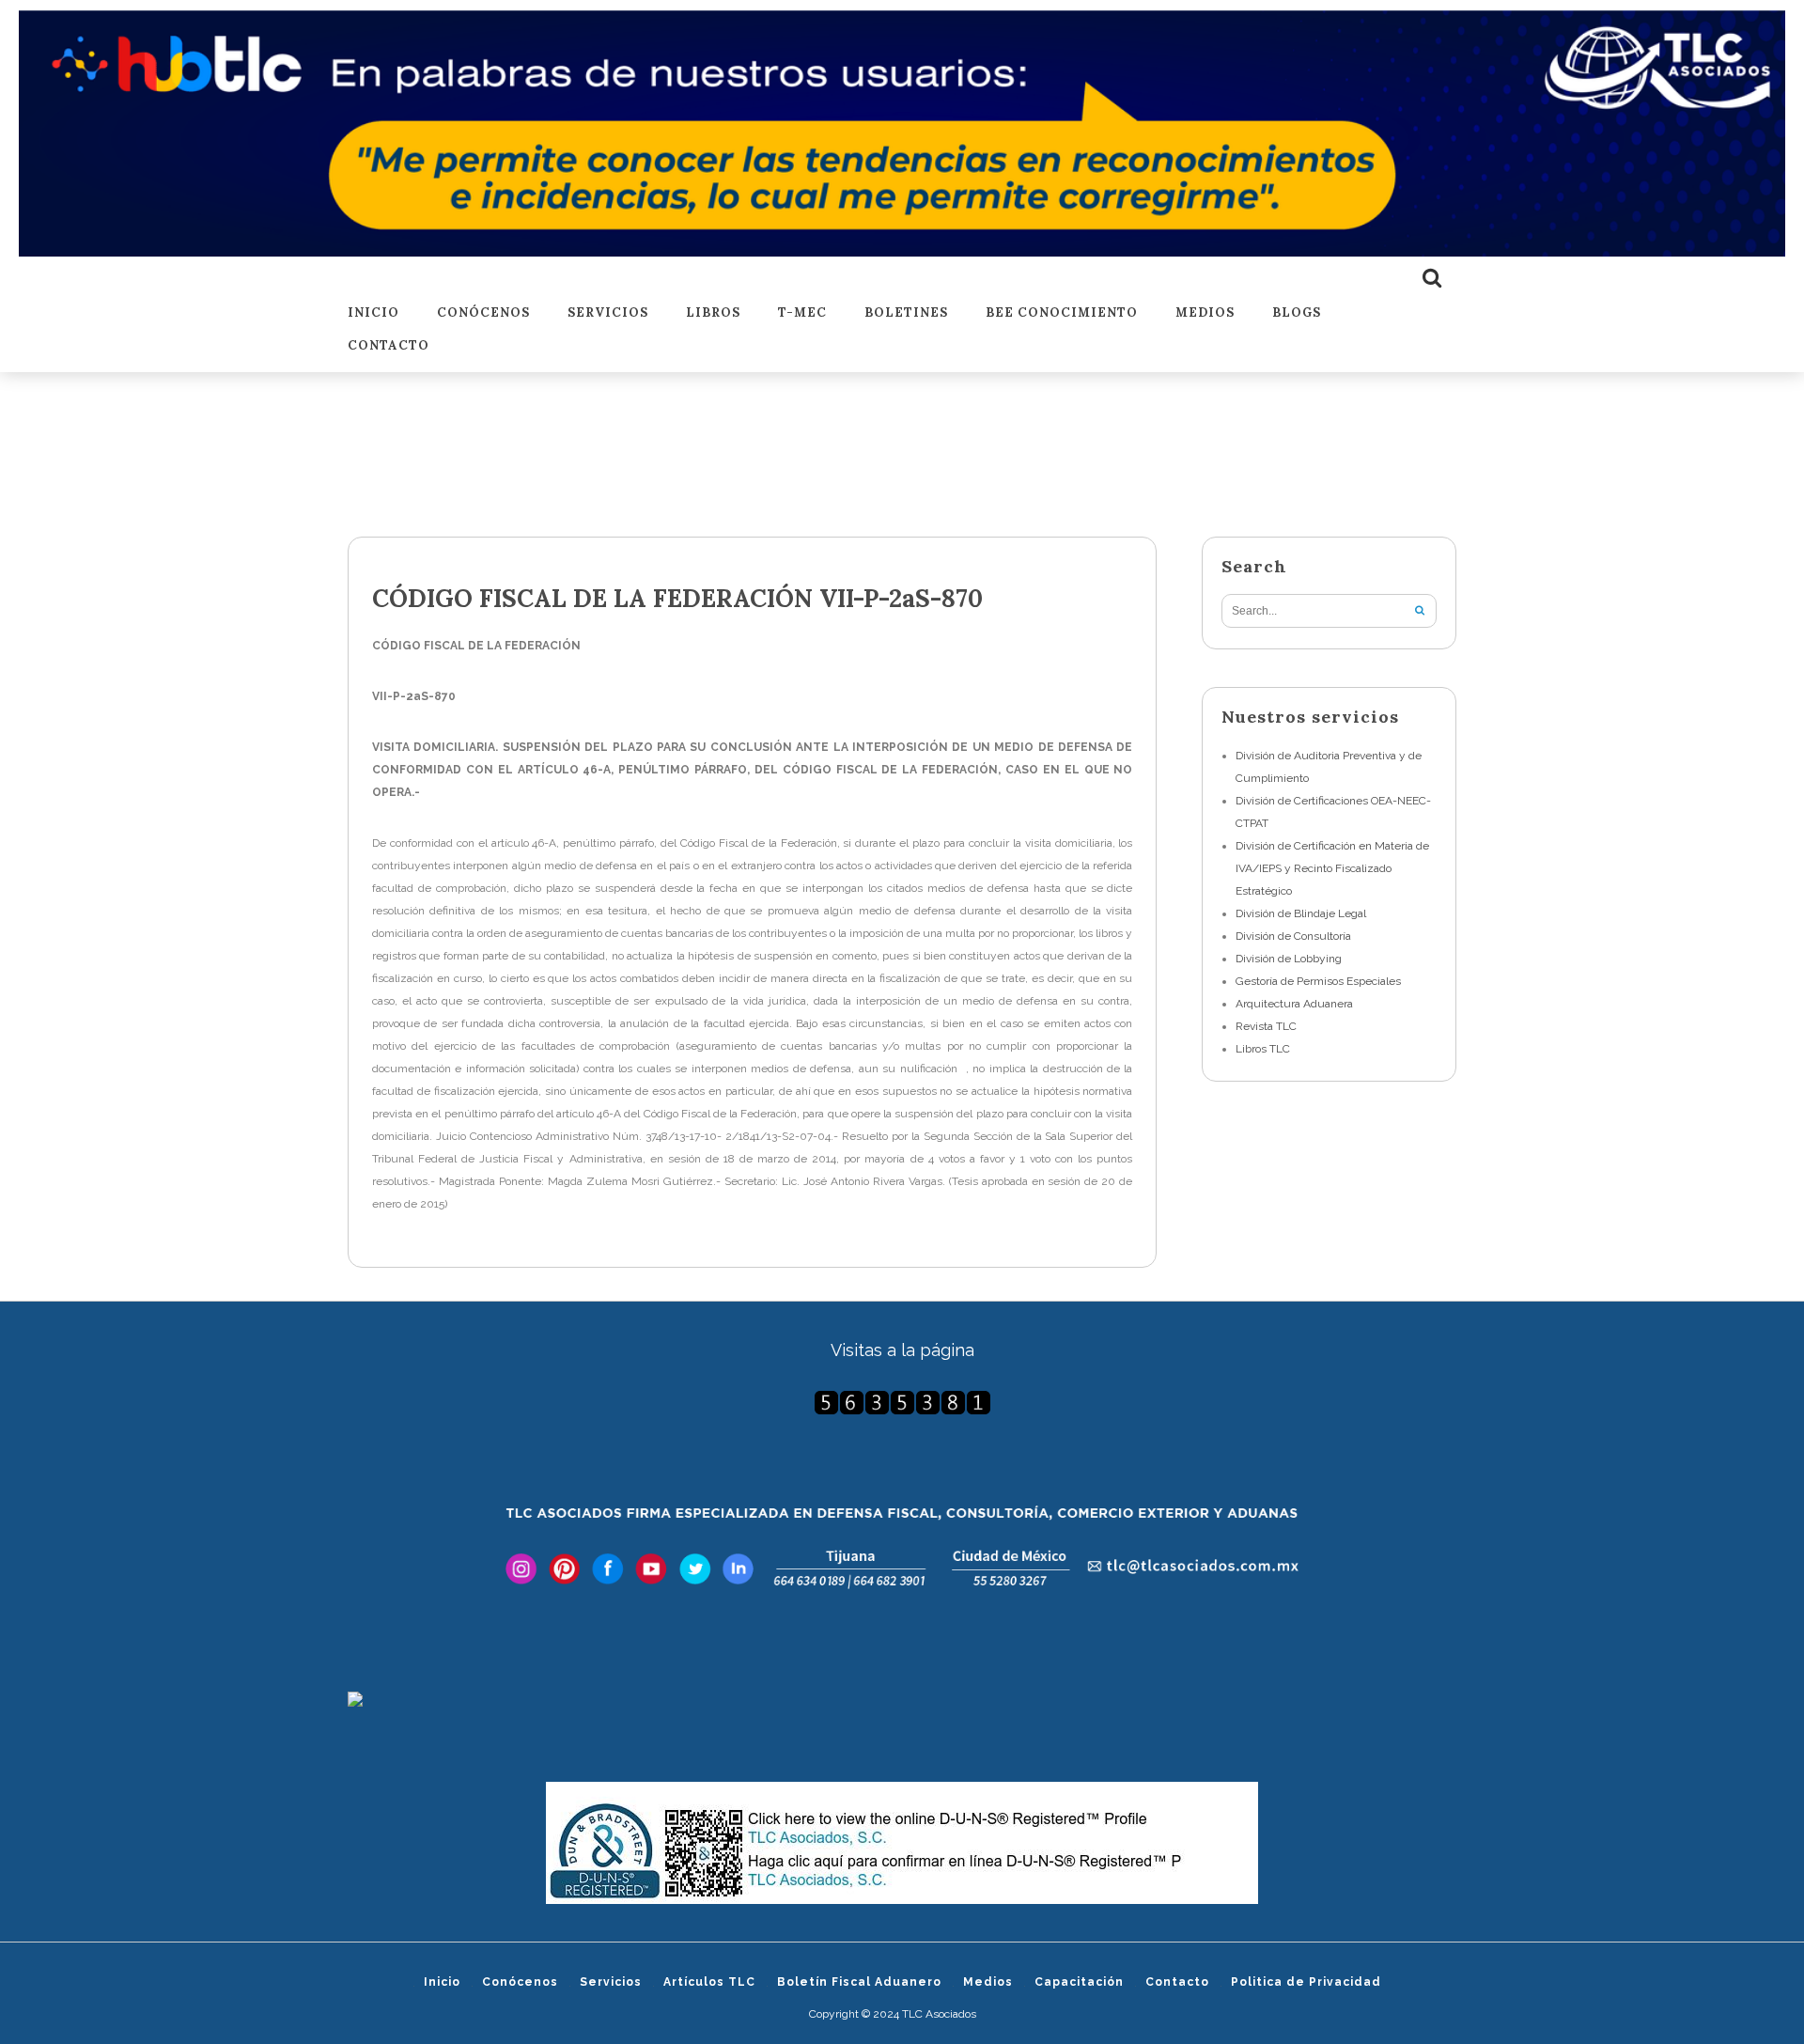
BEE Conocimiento (1062, 313)
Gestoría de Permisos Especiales (1318, 981)
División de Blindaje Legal (1301, 913)
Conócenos (483, 313)
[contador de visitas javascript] (902, 1403)
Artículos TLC (709, 1982)
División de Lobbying (1289, 959)
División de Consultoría (1293, 936)
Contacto (389, 346)
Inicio (373, 313)
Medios (1205, 313)
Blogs (1297, 313)
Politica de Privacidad (1306, 1982)
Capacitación (1079, 1982)
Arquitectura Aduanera (1294, 1004)
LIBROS (713, 313)
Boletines (906, 313)
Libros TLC (1263, 1049)
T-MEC (802, 313)
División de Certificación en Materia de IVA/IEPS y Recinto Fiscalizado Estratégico (1332, 868)
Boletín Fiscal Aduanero (859, 1982)
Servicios (608, 313)
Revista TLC (1266, 1026)
